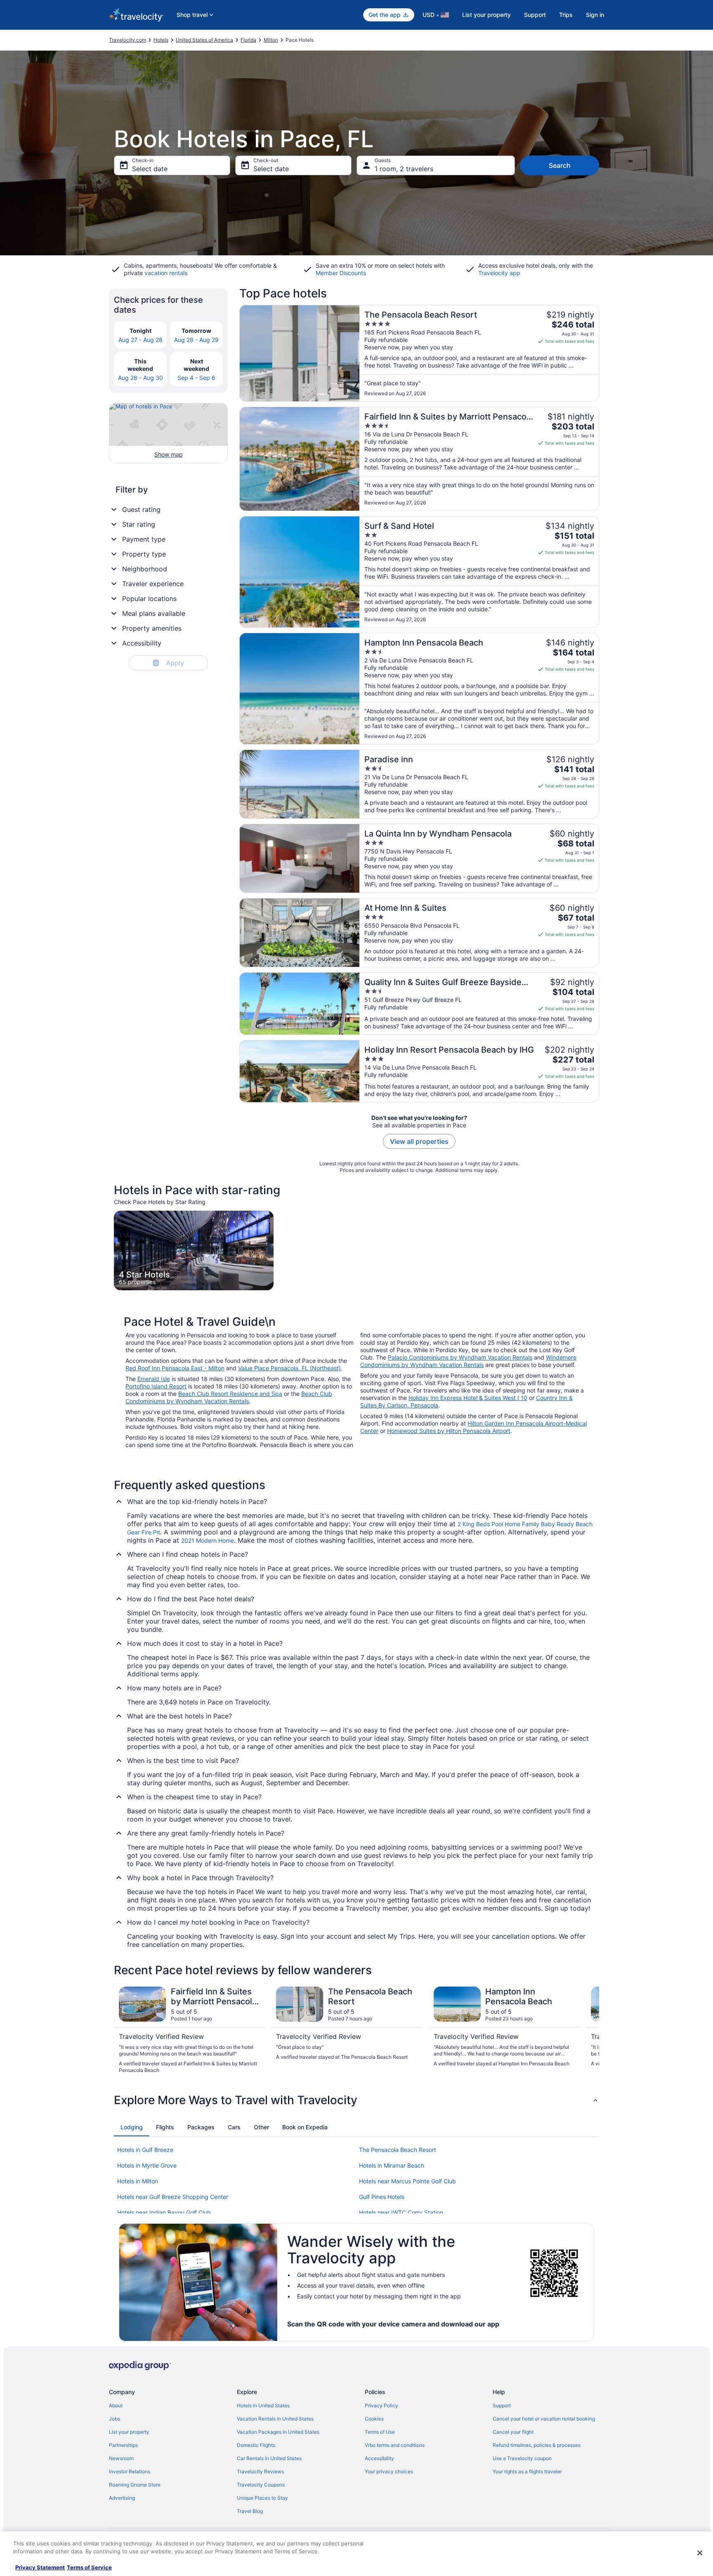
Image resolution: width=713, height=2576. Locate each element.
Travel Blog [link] (250, 2511)
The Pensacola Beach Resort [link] (398, 2150)
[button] (356, 2100)
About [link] (116, 2405)
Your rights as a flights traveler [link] (527, 2471)
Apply (169, 663)
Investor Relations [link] (130, 2471)
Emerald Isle (154, 1379)
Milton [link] (271, 40)
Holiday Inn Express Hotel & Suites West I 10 (468, 1398)
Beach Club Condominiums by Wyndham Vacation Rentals (229, 1397)
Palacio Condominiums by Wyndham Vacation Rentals (460, 1357)
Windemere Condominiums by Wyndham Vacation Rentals (468, 1361)
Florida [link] (248, 40)
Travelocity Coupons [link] (261, 2485)
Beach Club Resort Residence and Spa (230, 1394)
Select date (150, 169)
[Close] (700, 2553)
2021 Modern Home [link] (208, 1540)
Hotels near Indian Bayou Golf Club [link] (164, 2212)
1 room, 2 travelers (404, 169)
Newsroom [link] (121, 2458)
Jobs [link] (115, 2419)
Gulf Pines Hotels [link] (382, 2197)
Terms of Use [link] (380, 2432)
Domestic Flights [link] (256, 2445)
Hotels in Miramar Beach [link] (392, 2165)
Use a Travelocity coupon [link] (522, 2458)
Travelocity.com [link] (127, 40)
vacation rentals (166, 273)
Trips (566, 15)
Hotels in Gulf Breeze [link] (145, 2150)
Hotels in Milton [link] (138, 2181)
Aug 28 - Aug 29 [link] (196, 340)
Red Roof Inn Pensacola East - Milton (175, 1368)
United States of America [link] (204, 40)
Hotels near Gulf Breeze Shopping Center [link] (173, 2197)
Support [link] (502, 2405)
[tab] (132, 2127)
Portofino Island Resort (156, 1386)
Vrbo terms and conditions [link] (395, 2445)
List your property (486, 15)
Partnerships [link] (123, 2445)
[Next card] (589, 2030)
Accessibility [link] (379, 2458)
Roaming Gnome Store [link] (135, 2485)
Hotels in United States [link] (263, 2405)
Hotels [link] (161, 40)
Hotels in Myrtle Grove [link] (147, 2165)
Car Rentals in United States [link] (269, 2458)
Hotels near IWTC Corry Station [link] (401, 2212)
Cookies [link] (374, 2419)
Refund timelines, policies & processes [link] (537, 2445)
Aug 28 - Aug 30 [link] (140, 378)
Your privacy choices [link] (389, 2471)
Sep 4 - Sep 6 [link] (196, 378)
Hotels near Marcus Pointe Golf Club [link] (407, 2181)
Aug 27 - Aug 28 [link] (140, 340)
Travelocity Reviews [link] (260, 2471)
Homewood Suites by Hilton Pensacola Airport (449, 1431)
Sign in (595, 15)
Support (535, 15)
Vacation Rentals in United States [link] (275, 2419)
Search (560, 165)
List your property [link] (129, 2432)
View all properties (419, 1141)
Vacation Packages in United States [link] (278, 2432)
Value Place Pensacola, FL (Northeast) (289, 1368)
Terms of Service (89, 2567)
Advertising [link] (122, 2498)
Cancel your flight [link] (513, 2432)
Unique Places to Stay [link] (262, 2498)
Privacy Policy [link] (381, 2405)
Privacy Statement (40, 2567)
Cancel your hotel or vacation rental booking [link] (544, 2419)
